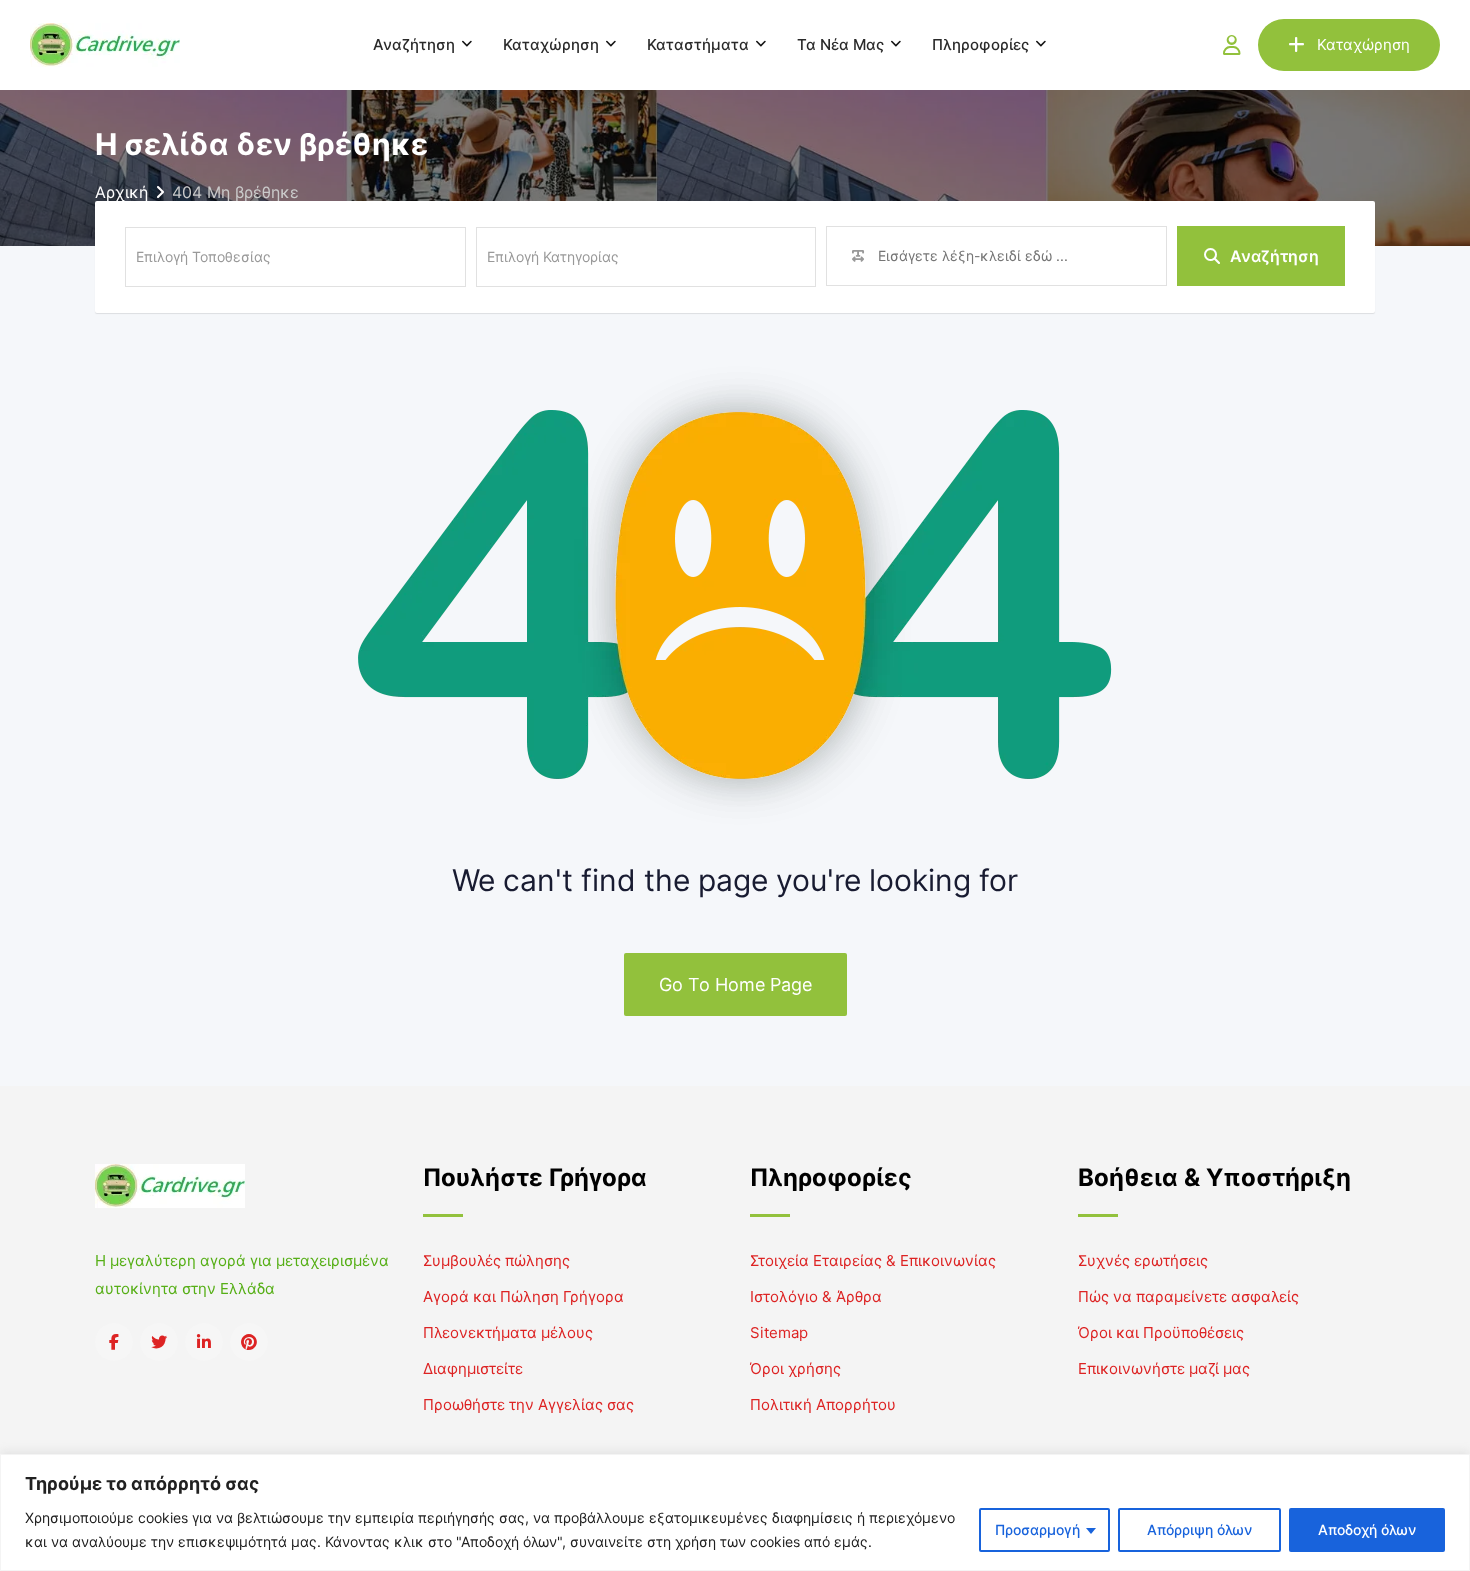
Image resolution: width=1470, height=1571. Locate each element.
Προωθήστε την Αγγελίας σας (528, 1404)
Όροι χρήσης (795, 1368)
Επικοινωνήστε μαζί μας (1164, 1368)
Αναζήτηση (414, 44)
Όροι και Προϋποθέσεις (1161, 1332)
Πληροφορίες (980, 44)
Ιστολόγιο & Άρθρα (816, 1296)
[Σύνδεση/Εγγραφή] (1232, 45)
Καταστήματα (698, 44)
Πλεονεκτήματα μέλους (508, 1332)
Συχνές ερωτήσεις (1143, 1260)
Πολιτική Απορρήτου (823, 1404)
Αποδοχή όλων (1367, 1529)
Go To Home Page (735, 984)
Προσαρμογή (1037, 1529)
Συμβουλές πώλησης (496, 1260)
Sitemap (779, 1332)
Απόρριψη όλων (1199, 1529)
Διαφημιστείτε (473, 1368)
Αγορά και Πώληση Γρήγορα (523, 1296)
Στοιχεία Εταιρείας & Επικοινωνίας (873, 1260)
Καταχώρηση (551, 44)
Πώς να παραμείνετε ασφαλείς (1188, 1296)
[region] (735, 1512)
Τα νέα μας (840, 44)
